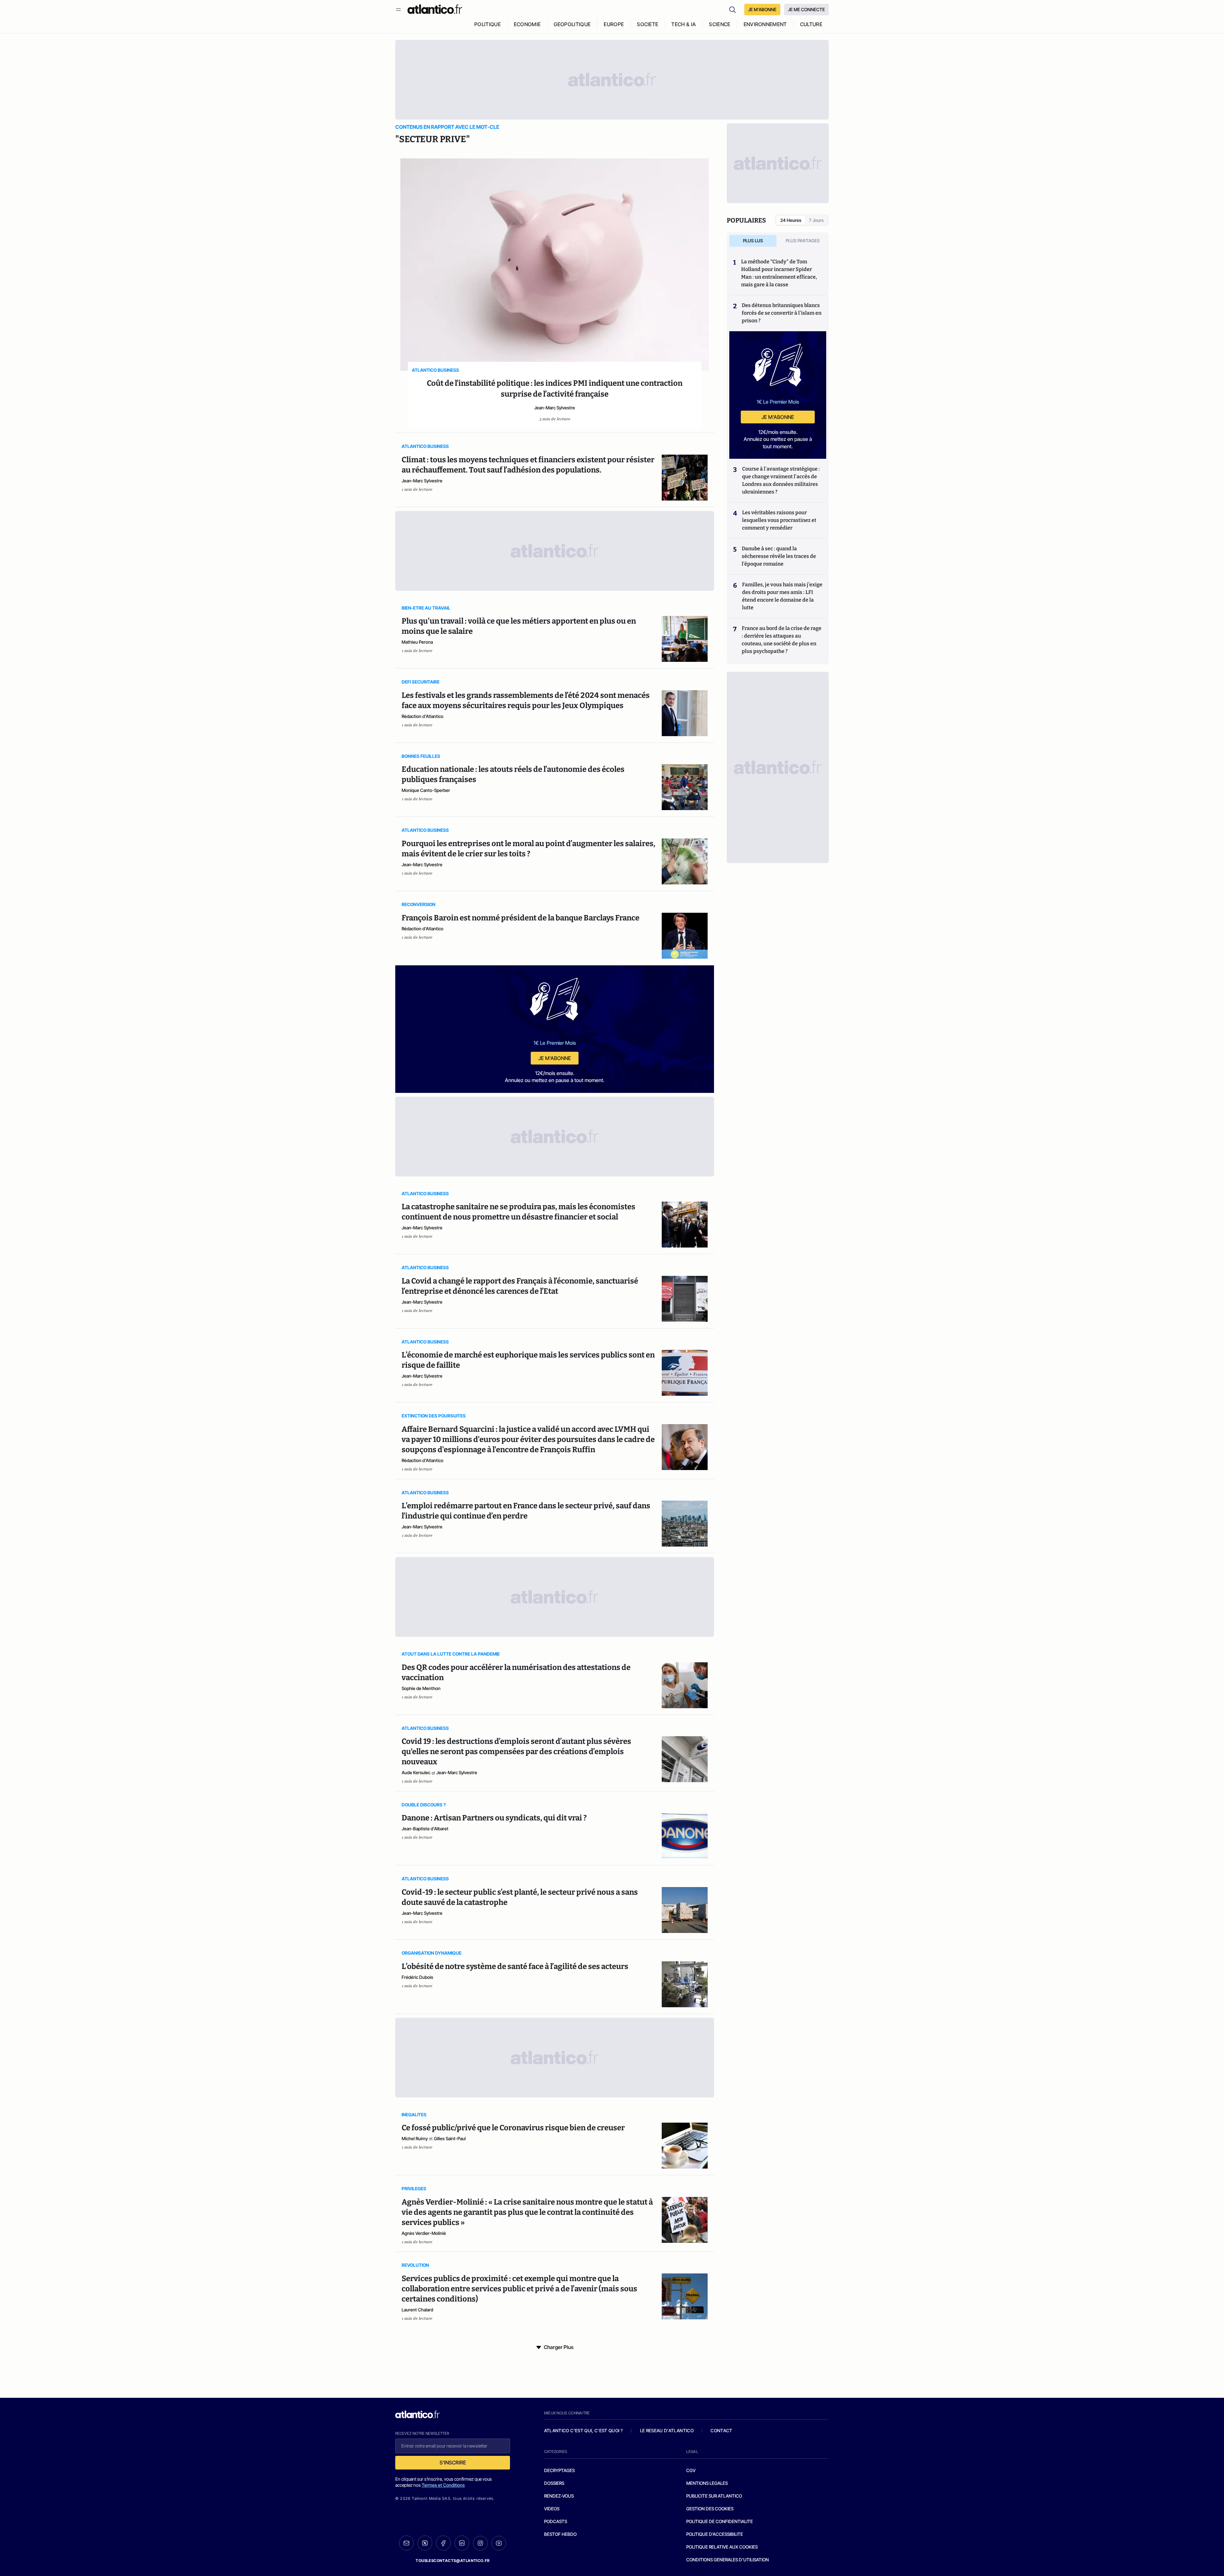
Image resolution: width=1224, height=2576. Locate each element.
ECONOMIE (527, 24)
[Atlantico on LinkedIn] (462, 2543)
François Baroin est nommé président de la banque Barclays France (521, 918)
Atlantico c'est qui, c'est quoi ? (584, 2430)
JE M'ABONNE (762, 9)
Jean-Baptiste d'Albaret (425, 1829)
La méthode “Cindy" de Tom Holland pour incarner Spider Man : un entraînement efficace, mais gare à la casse (779, 273)
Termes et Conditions (443, 2485)
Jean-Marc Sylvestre (555, 408)
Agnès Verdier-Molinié (424, 2233)
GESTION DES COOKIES (710, 2509)
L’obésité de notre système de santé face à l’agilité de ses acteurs (515, 1966)
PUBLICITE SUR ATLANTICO (714, 2496)
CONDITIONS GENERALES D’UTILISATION (728, 2560)
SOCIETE (648, 24)
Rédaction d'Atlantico (423, 716)
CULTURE (811, 24)
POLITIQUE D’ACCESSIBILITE (715, 2534)
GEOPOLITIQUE (572, 24)
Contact (721, 2430)
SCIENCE (720, 24)
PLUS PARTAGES (803, 241)
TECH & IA (684, 24)
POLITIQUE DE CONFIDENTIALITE (720, 2521)
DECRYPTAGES (559, 2470)
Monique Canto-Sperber (426, 790)
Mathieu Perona (417, 642)
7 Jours (816, 220)
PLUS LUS (753, 241)
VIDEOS (552, 2509)
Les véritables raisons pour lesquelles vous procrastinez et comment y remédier (779, 520)
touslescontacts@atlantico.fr (453, 2561)
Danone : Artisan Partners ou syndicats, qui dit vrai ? (494, 1818)
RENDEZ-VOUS (559, 2496)
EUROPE (614, 24)
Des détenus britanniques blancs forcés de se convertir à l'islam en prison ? (782, 313)
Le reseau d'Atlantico (667, 2430)
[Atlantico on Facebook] (443, 2543)
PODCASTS (556, 2521)
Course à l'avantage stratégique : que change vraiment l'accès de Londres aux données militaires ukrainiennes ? (781, 480)
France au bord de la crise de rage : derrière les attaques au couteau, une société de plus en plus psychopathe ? (782, 640)
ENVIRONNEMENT (765, 24)
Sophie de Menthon (421, 1688)
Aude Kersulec (416, 1772)
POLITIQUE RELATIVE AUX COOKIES (722, 2547)
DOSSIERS (554, 2483)
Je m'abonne (555, 1058)
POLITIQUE (488, 24)
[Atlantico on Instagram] (480, 2543)
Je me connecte (806, 9)
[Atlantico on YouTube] (499, 2543)
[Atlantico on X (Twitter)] (425, 2543)
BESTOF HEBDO (560, 2534)
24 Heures (791, 220)
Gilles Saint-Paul (450, 2138)
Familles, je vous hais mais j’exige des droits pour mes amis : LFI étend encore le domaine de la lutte (782, 596)
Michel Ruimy (415, 2138)
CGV (691, 2470)
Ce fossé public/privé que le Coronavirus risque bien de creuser (513, 2128)
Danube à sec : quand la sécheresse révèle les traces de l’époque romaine (779, 556)
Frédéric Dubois (417, 1977)
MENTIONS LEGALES (707, 2483)
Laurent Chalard (417, 2310)
